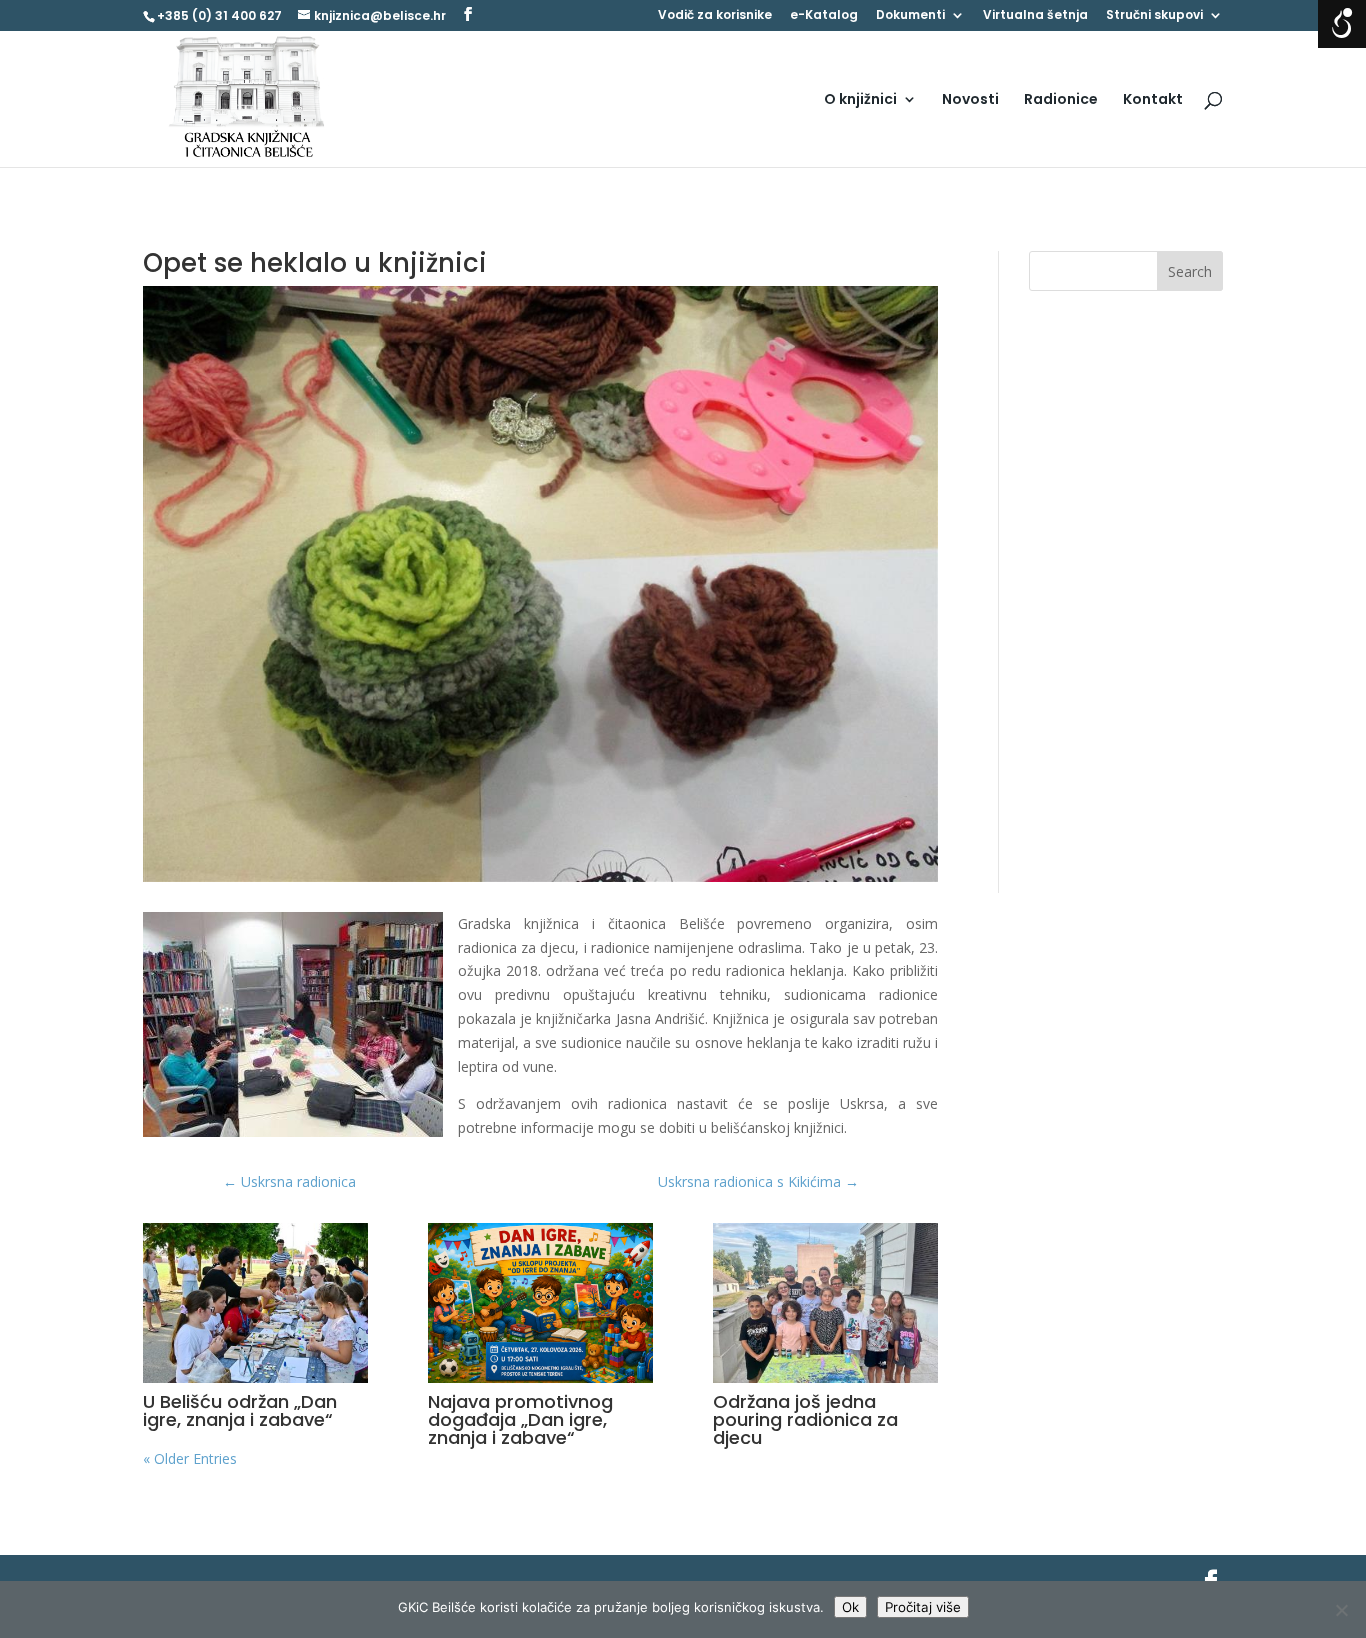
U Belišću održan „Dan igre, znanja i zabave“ (240, 1410)
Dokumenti (910, 16)
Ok (850, 1607)
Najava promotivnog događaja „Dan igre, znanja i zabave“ (520, 1419)
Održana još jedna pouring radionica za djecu (805, 1419)
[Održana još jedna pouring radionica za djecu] (825, 1303)
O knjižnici (860, 100)
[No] (1341, 1610)
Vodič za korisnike (715, 16)
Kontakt (1153, 100)
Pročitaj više (923, 1607)
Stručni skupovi (1154, 16)
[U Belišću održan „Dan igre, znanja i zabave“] (255, 1303)
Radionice (1061, 100)
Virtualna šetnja (1035, 16)
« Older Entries (190, 1458)
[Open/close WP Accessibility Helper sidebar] (1342, 24)
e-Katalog (824, 16)
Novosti (970, 100)
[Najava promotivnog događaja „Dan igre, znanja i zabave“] (540, 1303)
